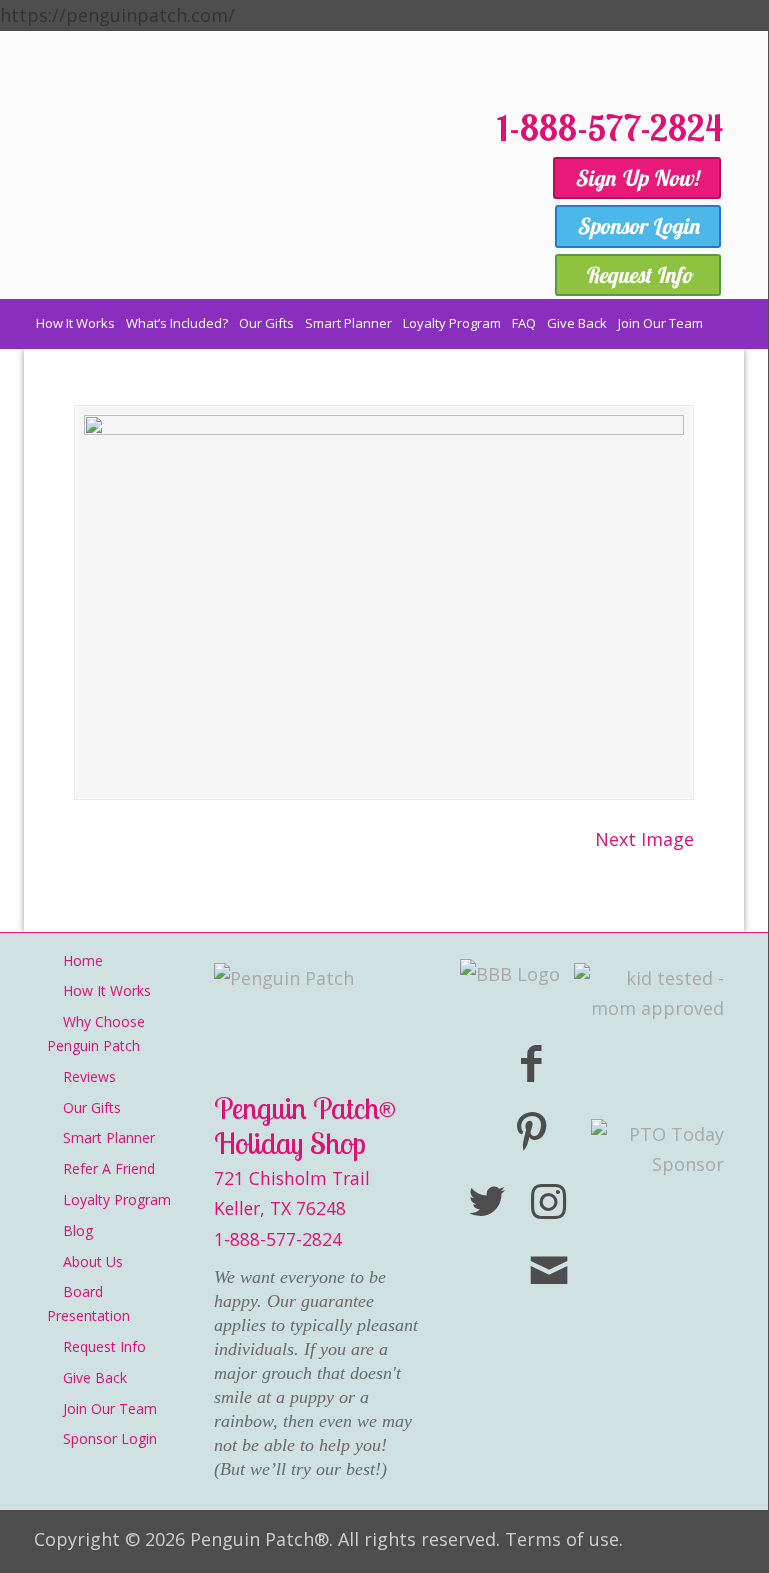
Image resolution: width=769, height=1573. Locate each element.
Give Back (95, 1377)
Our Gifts (92, 1107)
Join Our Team (110, 1408)
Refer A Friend (109, 1168)
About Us (93, 1261)
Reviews (89, 1076)
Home (83, 960)
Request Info (104, 1346)
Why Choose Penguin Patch (96, 1033)
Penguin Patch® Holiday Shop (224, 198)
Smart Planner (109, 1137)
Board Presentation (88, 1303)
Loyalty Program (117, 1199)
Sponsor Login (110, 1438)
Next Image (644, 839)
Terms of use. (564, 1539)
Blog (78, 1230)
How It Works (107, 990)
